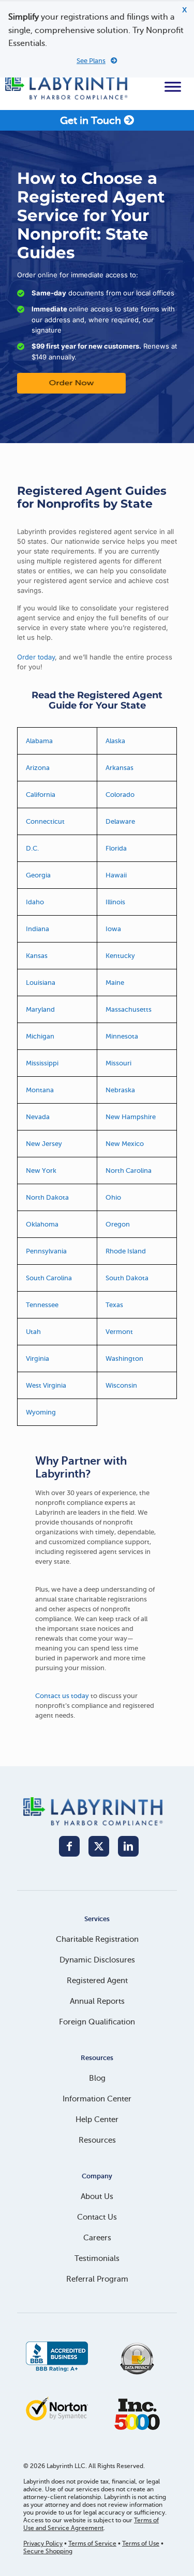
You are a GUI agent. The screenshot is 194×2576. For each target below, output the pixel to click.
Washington (124, 1358)
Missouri (118, 1063)
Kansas (37, 956)
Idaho (35, 902)
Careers (97, 2238)
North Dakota (47, 1197)
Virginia (38, 1358)
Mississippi (42, 1063)
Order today (36, 657)
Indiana (38, 929)
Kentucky (120, 956)
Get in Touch (92, 121)
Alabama (39, 741)
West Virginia (46, 1385)
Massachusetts (129, 1009)
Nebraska (120, 1090)
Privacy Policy (43, 2543)
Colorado (120, 795)
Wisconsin (121, 1385)
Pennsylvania (46, 1251)
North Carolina (129, 1171)
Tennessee (42, 1305)
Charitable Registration (97, 1939)
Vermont (119, 1332)
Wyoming (41, 1412)
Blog (97, 2078)
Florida (116, 848)
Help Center (97, 2119)
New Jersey (44, 1144)
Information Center (97, 2099)
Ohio (113, 1197)
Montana (40, 1090)
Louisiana (41, 983)
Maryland (40, 1009)
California (41, 795)
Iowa (113, 929)
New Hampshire (131, 1117)
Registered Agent (97, 1981)
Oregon (118, 1224)
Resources (97, 2140)
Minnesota (122, 1036)
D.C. (32, 848)
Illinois (115, 902)
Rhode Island (126, 1251)
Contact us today (62, 1696)
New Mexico (125, 1144)
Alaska (115, 741)
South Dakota (127, 1278)
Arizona (38, 768)
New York (41, 1171)
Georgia (38, 875)
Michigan (40, 1036)
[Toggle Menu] (173, 87)
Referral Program (97, 2279)
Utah (33, 1332)
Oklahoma (42, 1224)
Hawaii (116, 875)
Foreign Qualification (97, 2022)
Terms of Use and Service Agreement (91, 2524)
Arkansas (120, 768)
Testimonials (97, 2258)
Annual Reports (97, 2001)
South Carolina (49, 1278)
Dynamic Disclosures (97, 1960)
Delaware (120, 821)
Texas (114, 1305)
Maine (115, 983)
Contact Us (97, 2217)
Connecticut (45, 821)
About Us (97, 2196)
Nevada (38, 1117)
